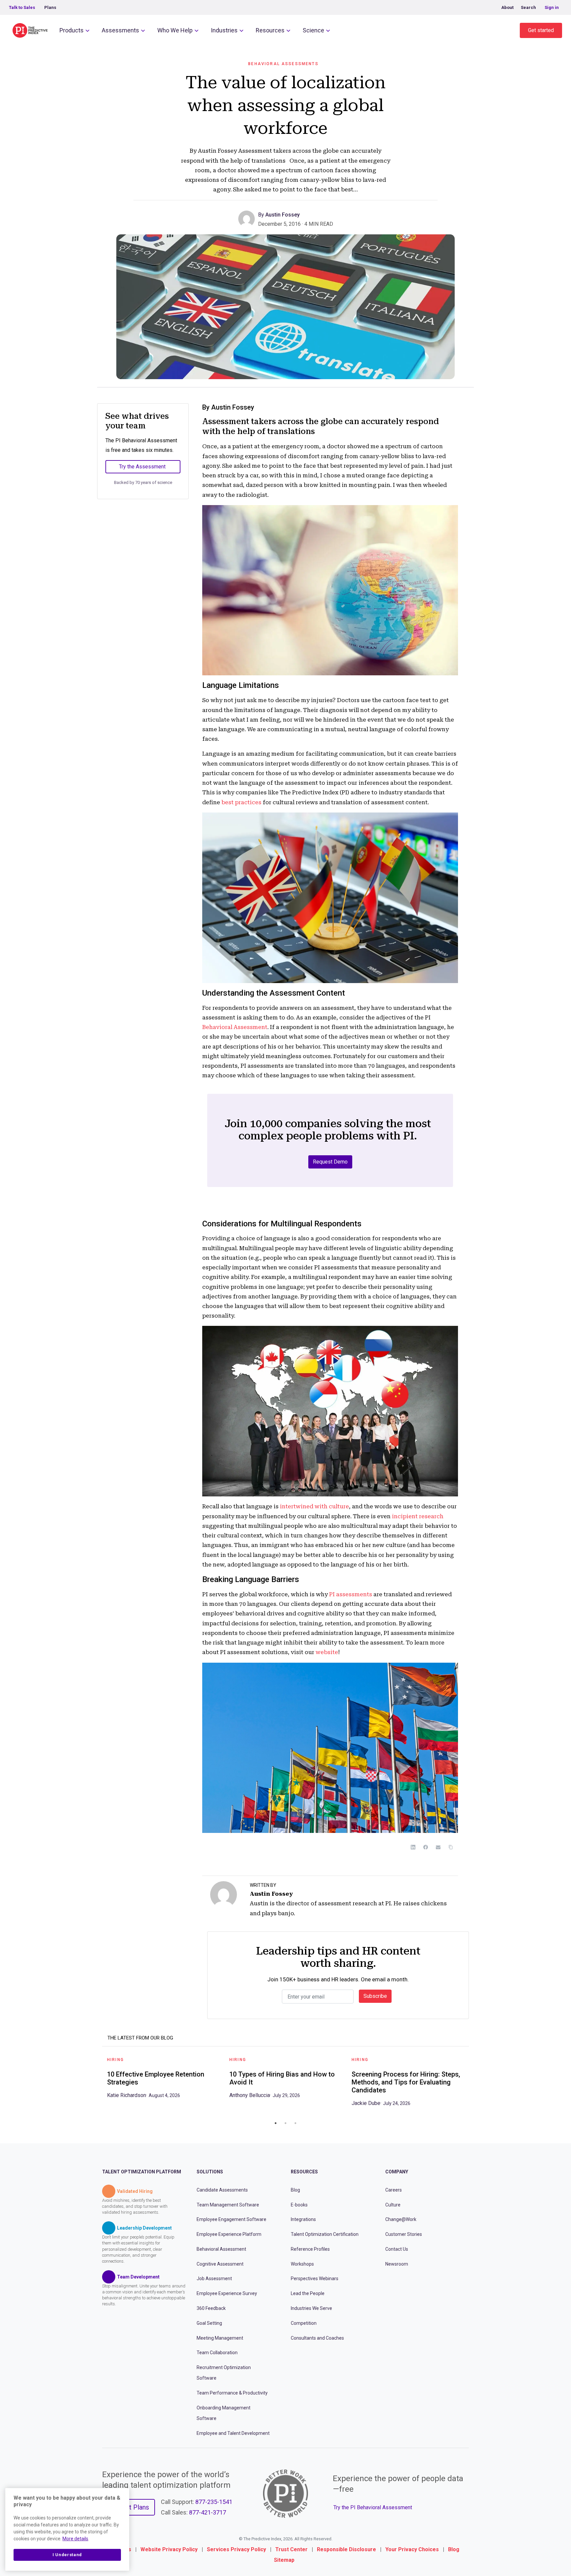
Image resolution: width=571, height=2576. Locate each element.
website (327, 1652)
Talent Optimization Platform (142, 2172)
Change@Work (401, 2220)
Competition (304, 2323)
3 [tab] (295, 2123)
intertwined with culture (314, 1506)
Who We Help (175, 30)
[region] (67, 2529)
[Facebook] (426, 1847)
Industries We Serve (311, 2308)
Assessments (120, 30)
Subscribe (375, 1996)
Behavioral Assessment (235, 1027)
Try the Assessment (142, 467)
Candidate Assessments (222, 2190)
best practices (241, 802)
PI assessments (351, 1594)
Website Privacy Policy (169, 2549)
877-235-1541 (214, 2502)
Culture (393, 2205)
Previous (97, 2084)
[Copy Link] (451, 1847)
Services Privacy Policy (236, 2549)
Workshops (302, 2264)
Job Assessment (214, 2279)
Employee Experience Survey (227, 2293)
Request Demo (330, 1162)
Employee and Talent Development (233, 2433)
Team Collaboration (217, 2353)
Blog (295, 2190)
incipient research (418, 1516)
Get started (541, 30)
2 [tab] (285, 2123)
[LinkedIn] (413, 1847)
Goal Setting (209, 2323)
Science (313, 30)
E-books (299, 2205)
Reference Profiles (310, 2249)
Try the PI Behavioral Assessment (373, 2507)
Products (72, 30)
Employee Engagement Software (231, 2220)
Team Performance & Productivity (232, 2393)
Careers (394, 2190)
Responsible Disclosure (346, 2549)
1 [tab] (276, 2123)
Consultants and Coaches (317, 2338)
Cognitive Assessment (220, 2264)
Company (397, 2172)
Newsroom (397, 2264)
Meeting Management (220, 2338)
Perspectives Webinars (315, 2279)
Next (474, 2084)
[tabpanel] (163, 2080)
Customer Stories (404, 2234)
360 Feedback (211, 2308)
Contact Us (397, 2249)
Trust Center (291, 2549)
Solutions (210, 2172)
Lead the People (308, 2293)
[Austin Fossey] (248, 218)
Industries (224, 30)
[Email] (438, 1847)
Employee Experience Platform (229, 2234)
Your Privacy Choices (412, 2549)
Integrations (303, 2220)
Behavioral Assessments (283, 64)
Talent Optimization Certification (325, 2234)
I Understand (67, 2555)
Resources (270, 30)
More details (75, 2539)
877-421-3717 (208, 2512)
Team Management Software (228, 2205)
